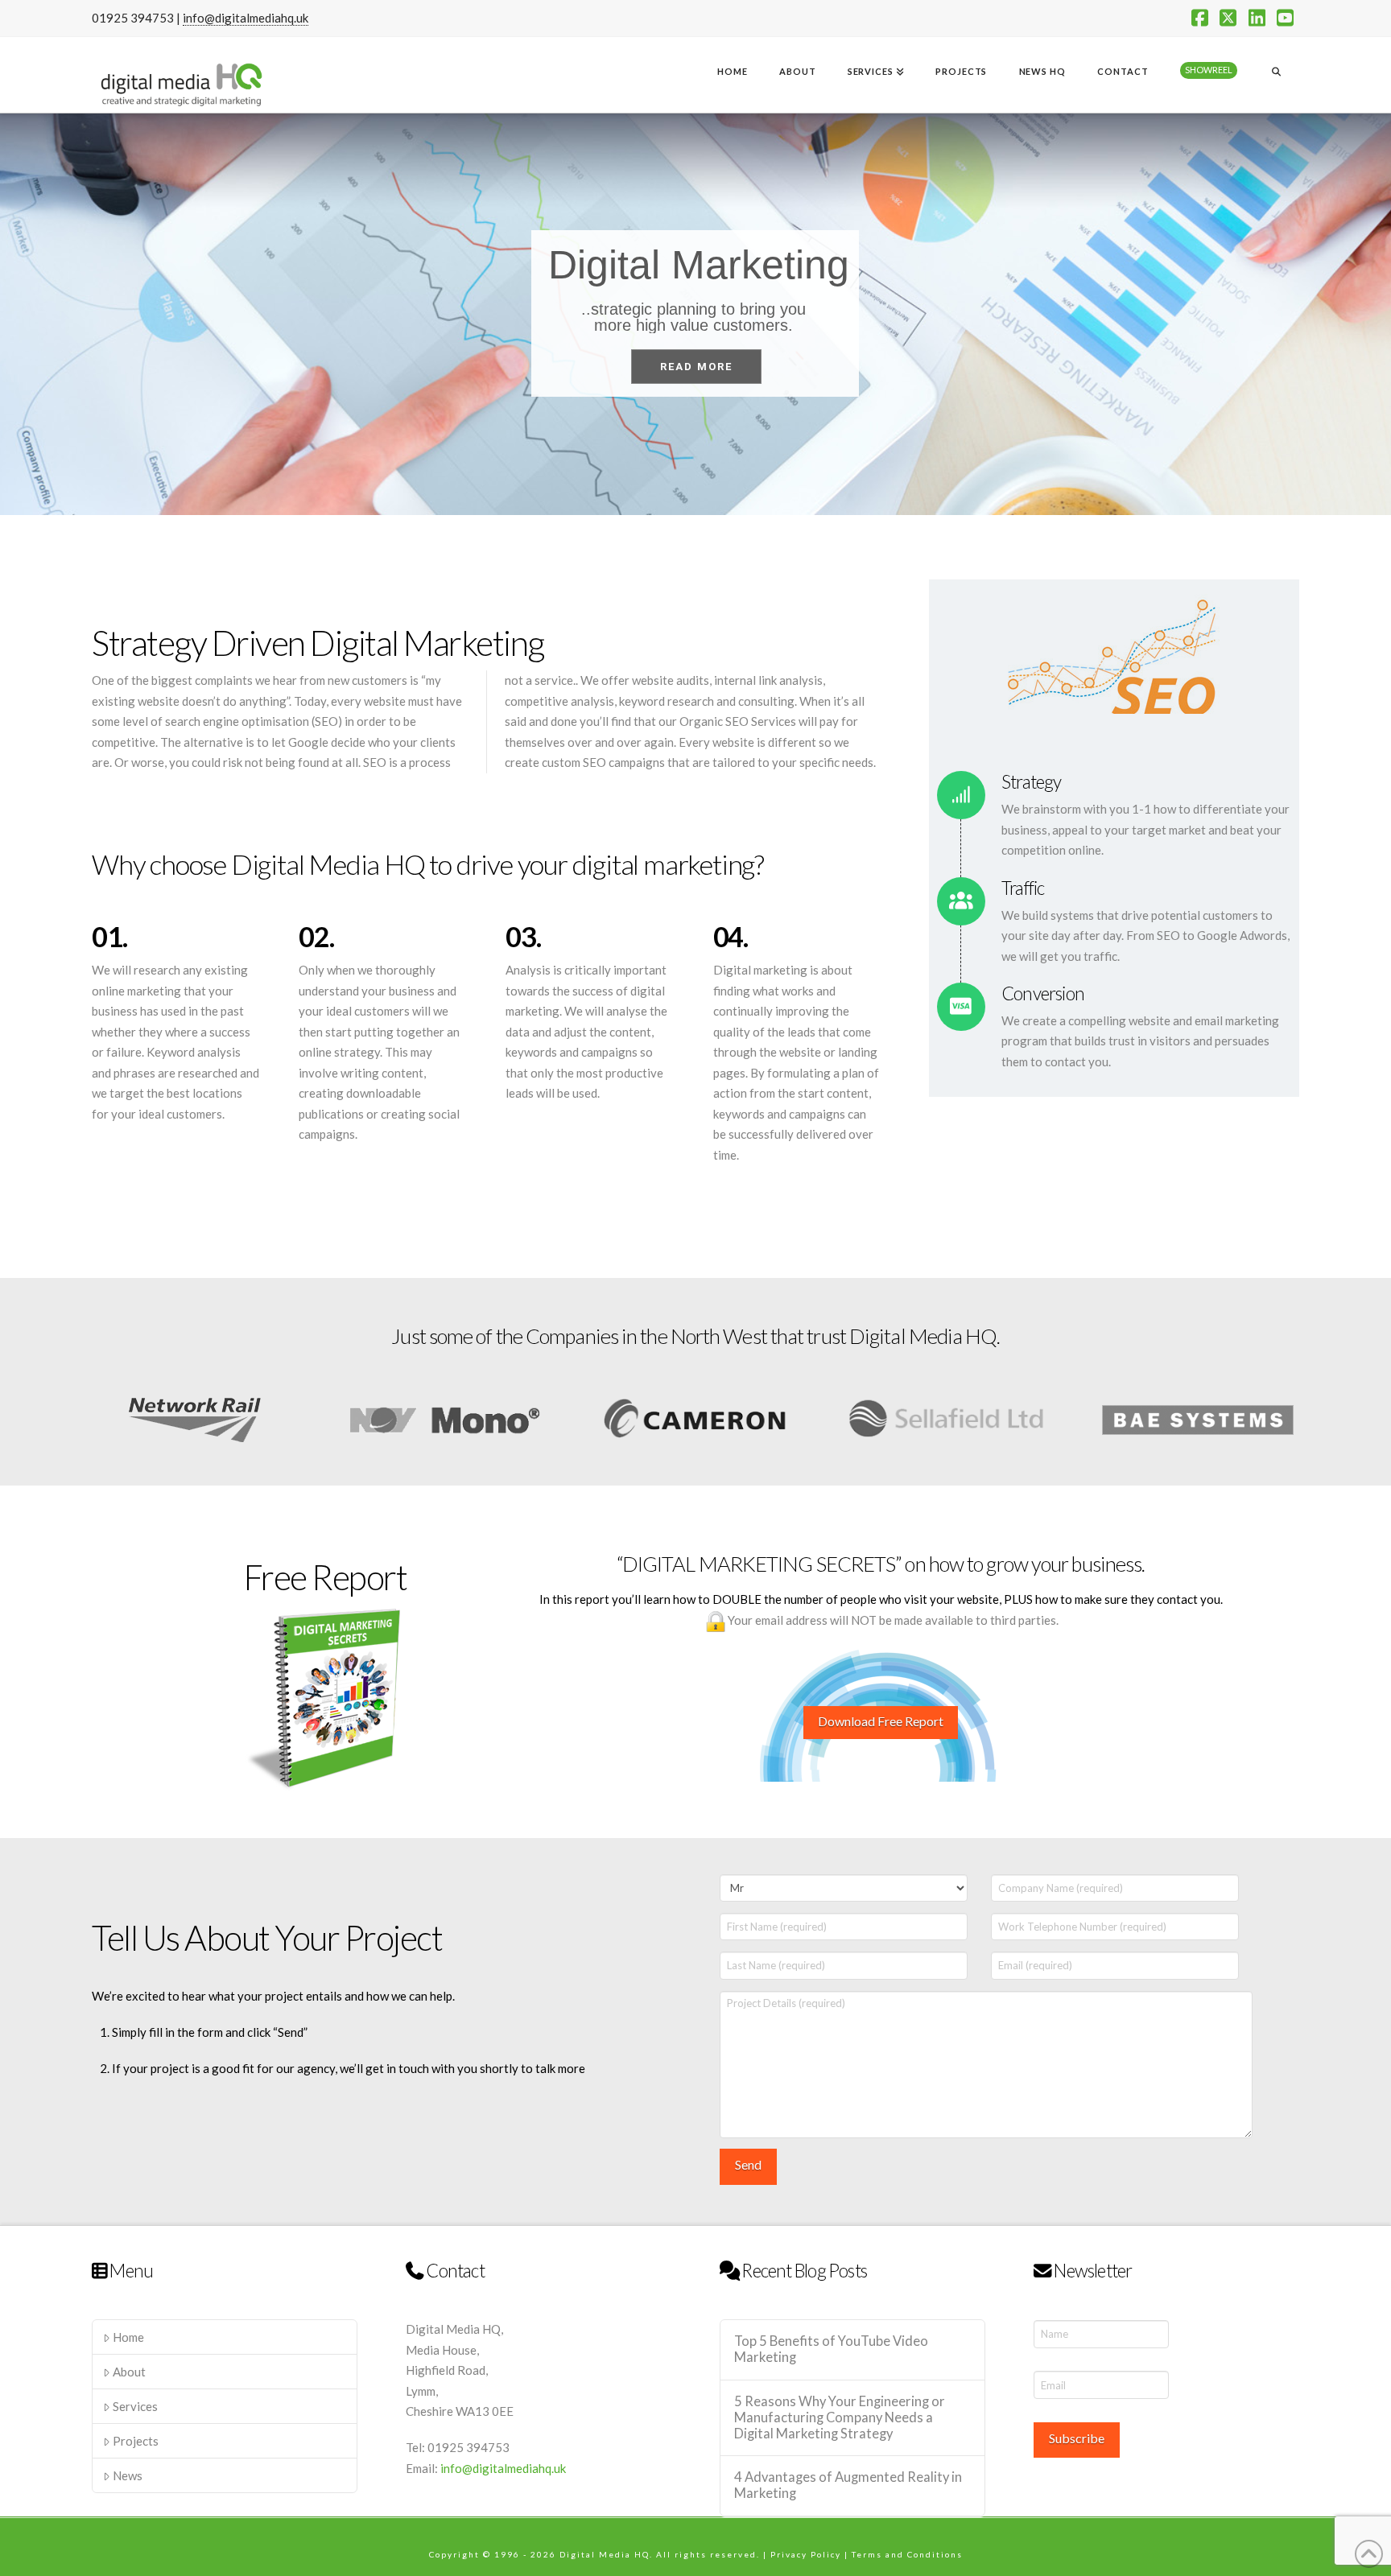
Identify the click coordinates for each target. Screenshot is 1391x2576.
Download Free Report (881, 1721)
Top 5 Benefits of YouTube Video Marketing (831, 2349)
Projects (136, 2441)
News (128, 2475)
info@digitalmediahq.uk (246, 18)
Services (135, 2406)
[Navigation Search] (1276, 73)
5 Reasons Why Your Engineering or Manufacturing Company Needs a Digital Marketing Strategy (840, 2418)
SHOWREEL (1209, 70)
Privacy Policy (806, 2554)
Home (128, 2337)
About (129, 2372)
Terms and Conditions (907, 2554)
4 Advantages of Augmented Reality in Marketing (848, 2485)
